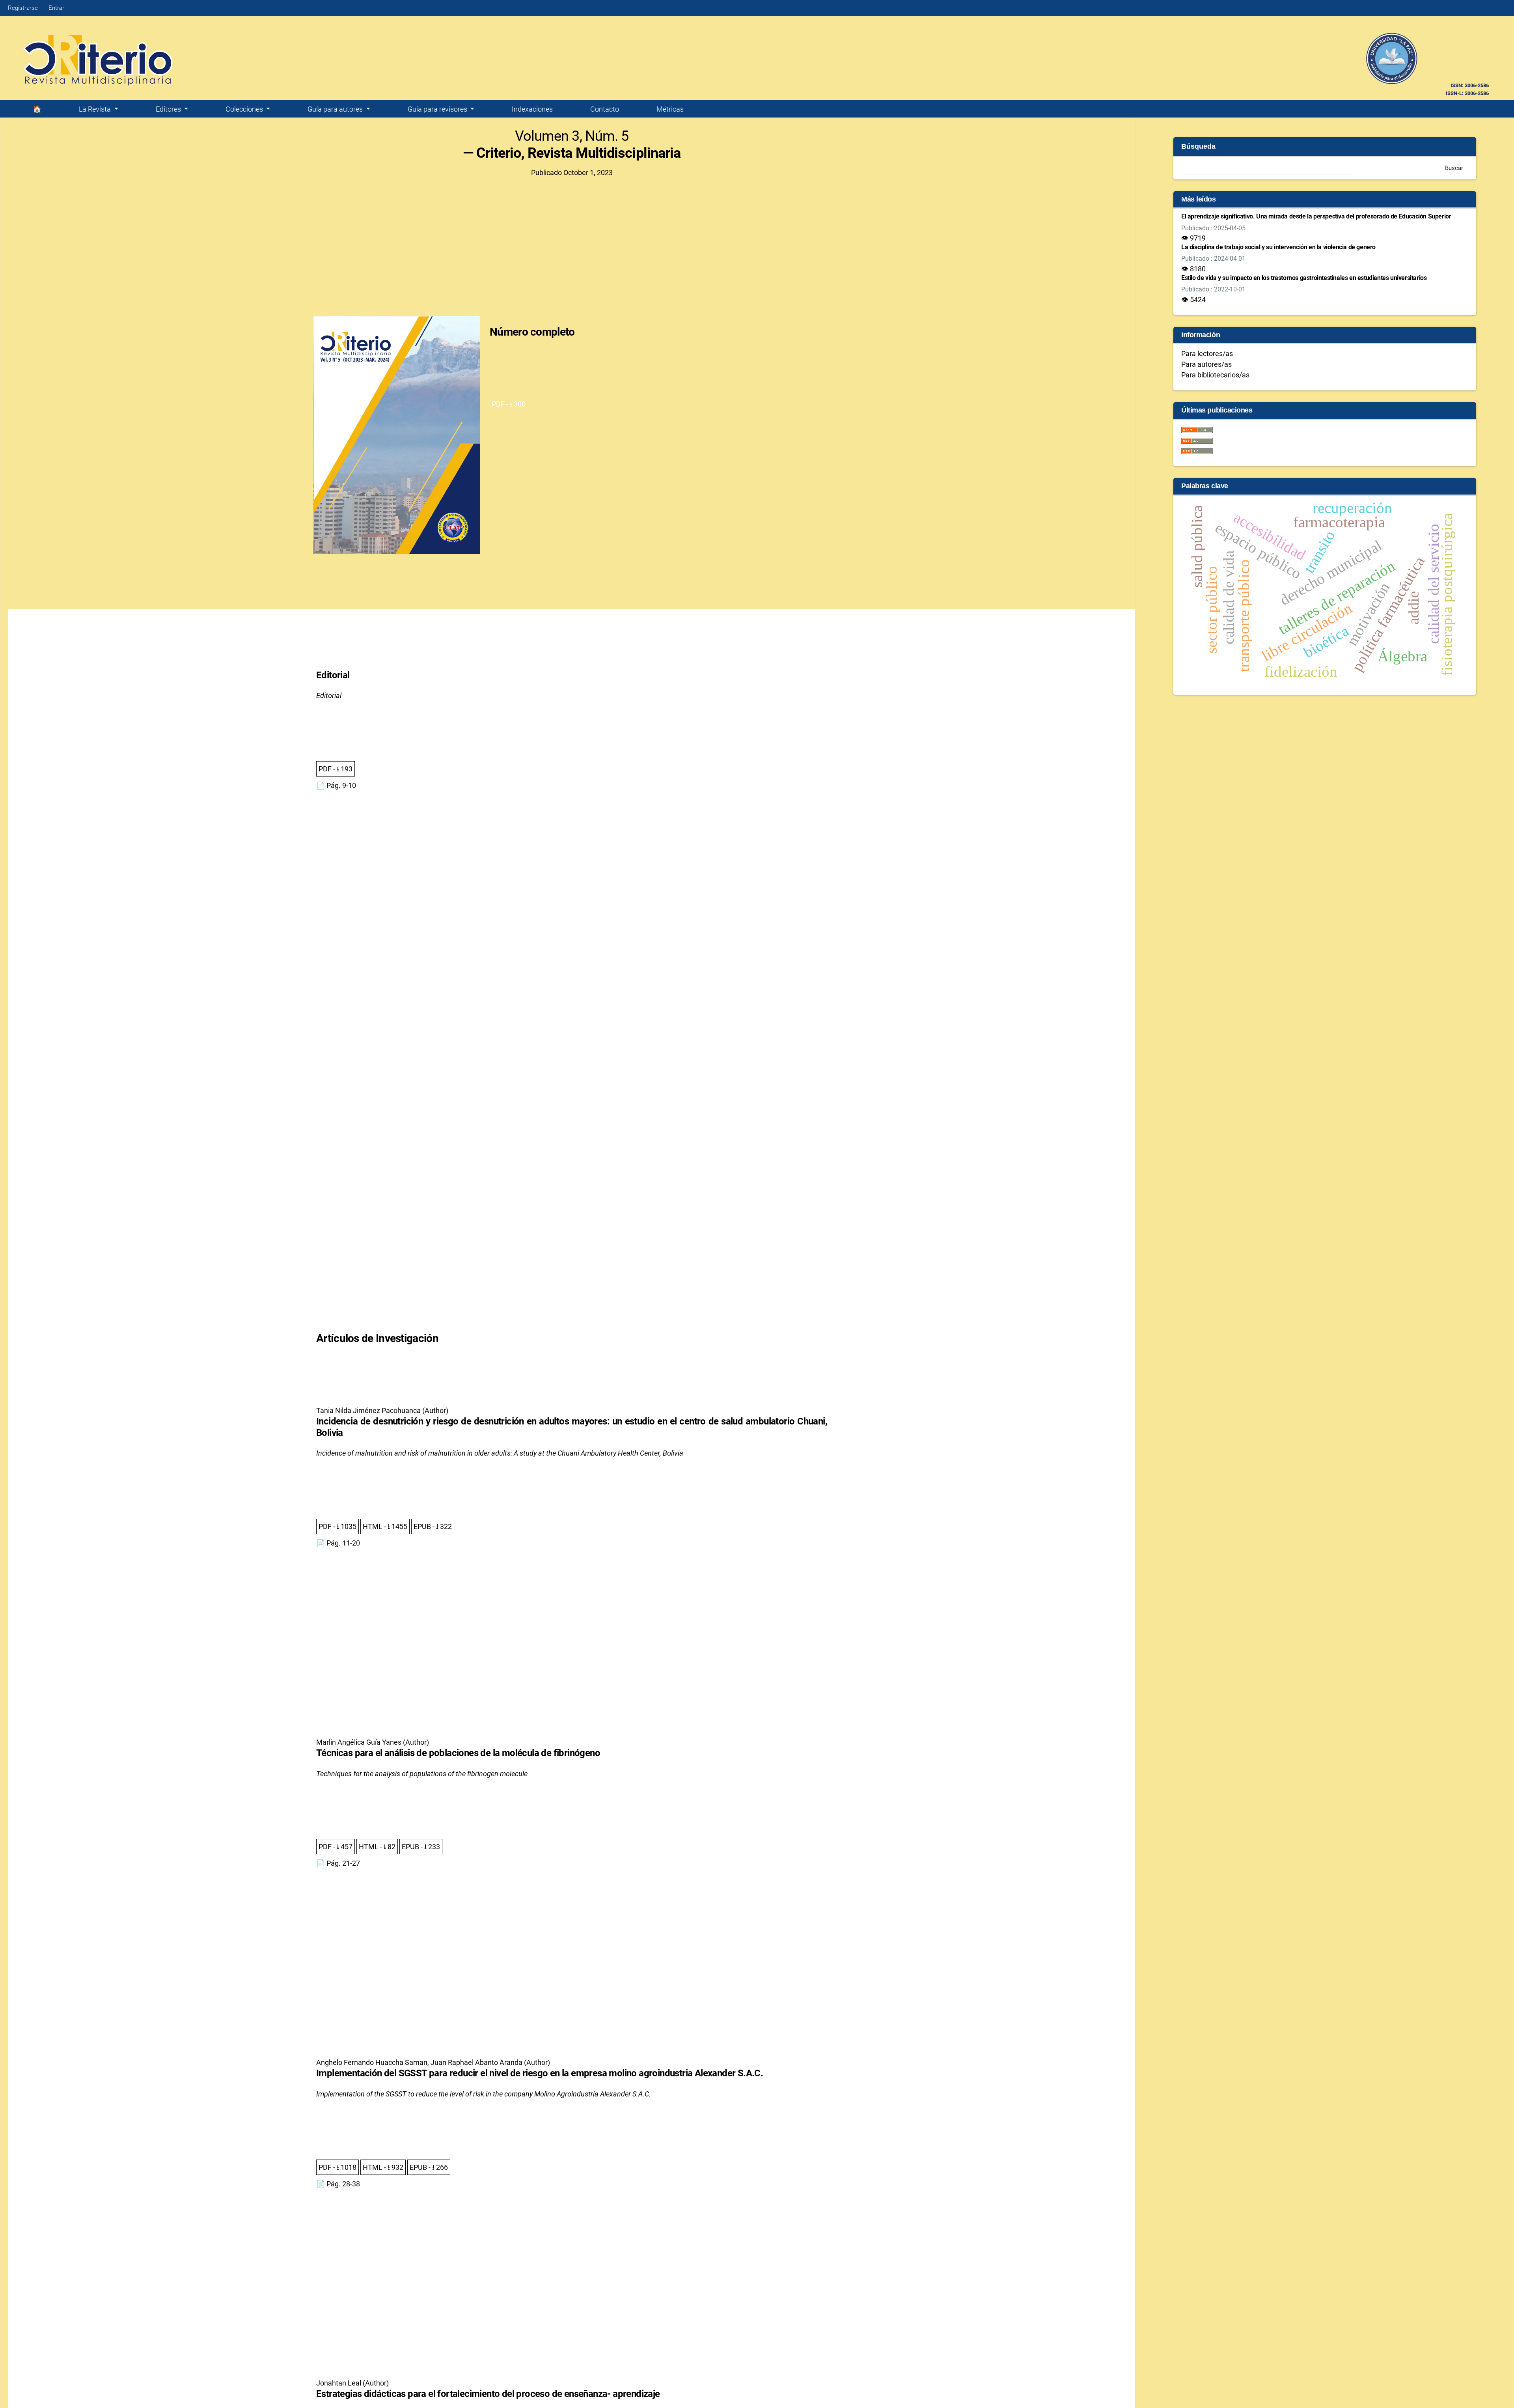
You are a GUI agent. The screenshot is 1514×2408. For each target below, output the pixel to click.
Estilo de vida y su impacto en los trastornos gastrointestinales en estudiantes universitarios (1304, 278)
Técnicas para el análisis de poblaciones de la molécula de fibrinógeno (458, 1753)
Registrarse (23, 8)
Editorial (333, 675)
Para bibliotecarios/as (1215, 375)
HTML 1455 (385, 1526)
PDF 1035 (337, 1526)
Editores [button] (169, 109)
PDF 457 (336, 1847)
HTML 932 (383, 2167)
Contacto (605, 109)
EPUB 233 (421, 1847)
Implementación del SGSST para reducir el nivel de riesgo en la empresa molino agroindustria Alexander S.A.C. (540, 2073)
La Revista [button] (96, 109)
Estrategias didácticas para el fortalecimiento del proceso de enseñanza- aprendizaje (488, 2394)
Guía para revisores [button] (438, 109)
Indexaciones (532, 109)
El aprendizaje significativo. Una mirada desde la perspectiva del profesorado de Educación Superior (1316, 216)
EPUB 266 (429, 2167)
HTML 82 (377, 1847)
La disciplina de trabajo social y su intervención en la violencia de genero (1278, 247)
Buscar (1454, 168)
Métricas (670, 109)
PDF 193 (336, 769)
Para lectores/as (1207, 354)
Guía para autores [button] (336, 109)
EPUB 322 (433, 1526)
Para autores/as (1206, 364)
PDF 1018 (337, 2167)
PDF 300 (509, 404)
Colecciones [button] (245, 109)
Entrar (56, 8)
